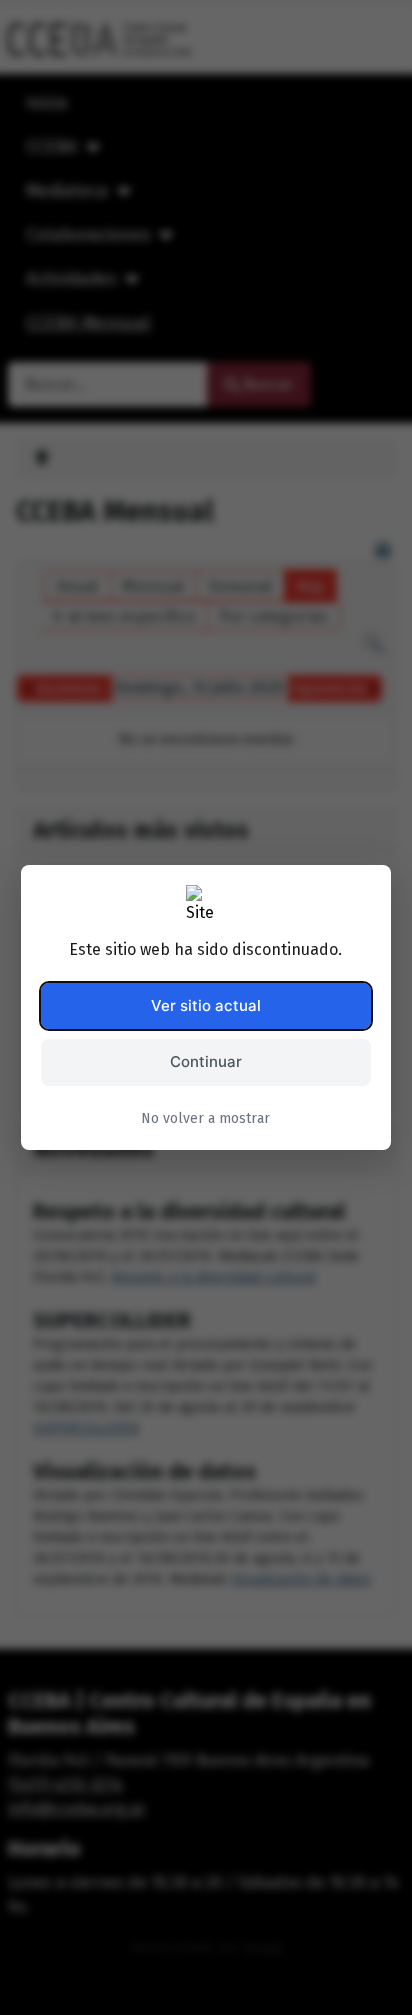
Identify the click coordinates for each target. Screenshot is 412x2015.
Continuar (206, 1061)
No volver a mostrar (205, 1118)
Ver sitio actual (206, 1005)
